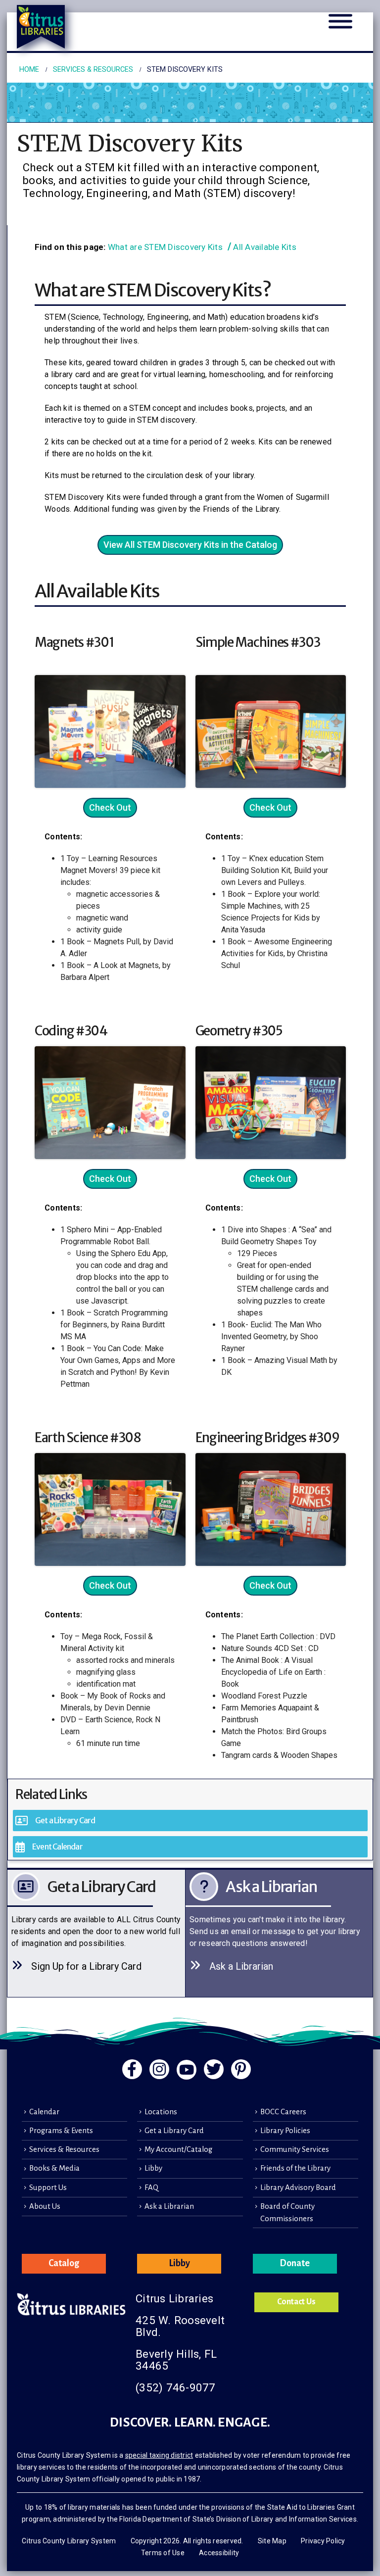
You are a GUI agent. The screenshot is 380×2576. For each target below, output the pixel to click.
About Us (45, 2206)
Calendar (44, 2112)
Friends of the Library (295, 2168)
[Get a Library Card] (101, 1933)
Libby (153, 2168)
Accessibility (219, 2553)
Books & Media (54, 2168)
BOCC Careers (283, 2112)
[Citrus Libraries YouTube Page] (187, 2070)
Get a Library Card (174, 2131)
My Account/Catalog (178, 2149)
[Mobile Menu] (340, 27)
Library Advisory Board (298, 2187)
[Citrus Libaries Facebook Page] (132, 2069)
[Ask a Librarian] (279, 1933)
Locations (161, 2112)
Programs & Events (61, 2131)
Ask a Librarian (169, 2206)
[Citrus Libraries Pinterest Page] (241, 2069)
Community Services (295, 2149)
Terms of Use (163, 2553)
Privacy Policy (323, 2541)
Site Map (272, 2541)
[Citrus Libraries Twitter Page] (214, 2069)
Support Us (48, 2187)
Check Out (110, 807)
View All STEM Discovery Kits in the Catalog (190, 545)
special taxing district (159, 2455)
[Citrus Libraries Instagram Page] (159, 2069)
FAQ (151, 2187)
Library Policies (285, 2131)
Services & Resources (64, 2149)
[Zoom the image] (110, 681)
